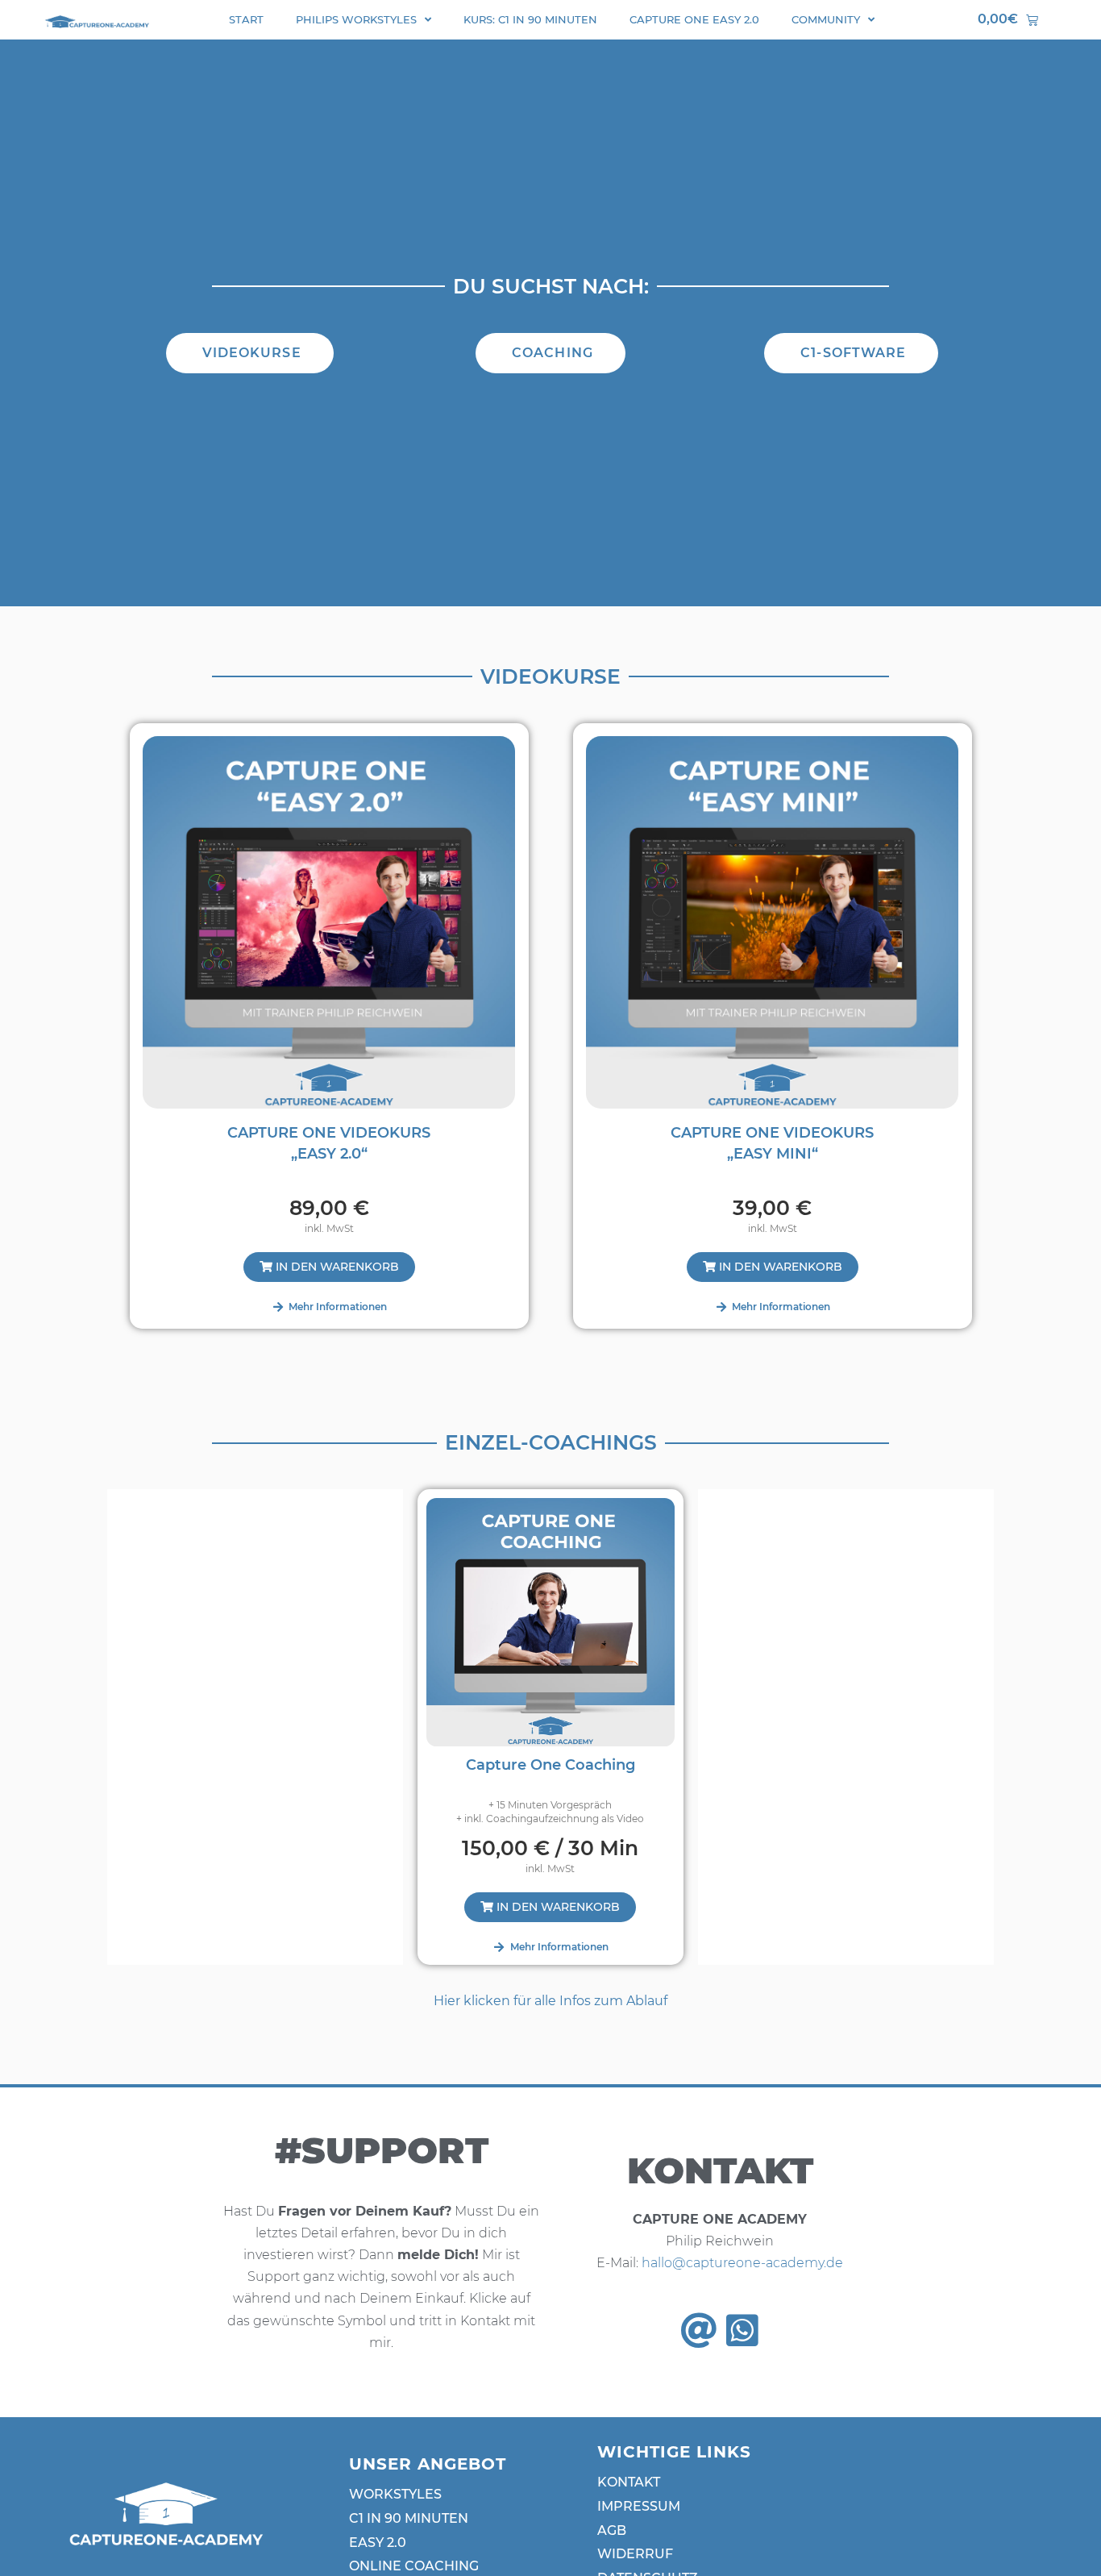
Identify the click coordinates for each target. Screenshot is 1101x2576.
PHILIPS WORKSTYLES (356, 19)
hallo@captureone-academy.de (742, 2263)
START (246, 19)
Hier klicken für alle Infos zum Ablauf (550, 2001)
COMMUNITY (826, 19)
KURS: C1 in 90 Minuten (530, 19)
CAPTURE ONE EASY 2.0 (694, 19)
